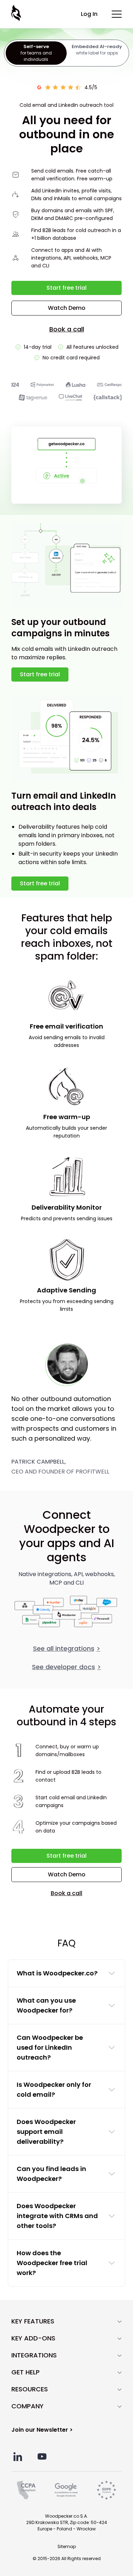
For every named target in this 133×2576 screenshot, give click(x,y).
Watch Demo (67, 308)
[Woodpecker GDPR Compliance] (106, 2490)
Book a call (67, 329)
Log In (89, 14)
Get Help (26, 2372)
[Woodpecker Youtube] (42, 2457)
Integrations (34, 2355)
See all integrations (67, 1648)
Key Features (33, 2321)
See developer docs (66, 1667)
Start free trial (66, 288)
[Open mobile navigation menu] (117, 14)
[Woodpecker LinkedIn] (18, 2457)
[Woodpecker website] (17, 13)
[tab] (36, 53)
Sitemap (67, 2546)
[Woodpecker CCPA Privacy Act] (26, 2490)
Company (27, 2406)
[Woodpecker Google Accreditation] (66, 2490)
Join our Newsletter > (42, 2430)
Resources (30, 2389)
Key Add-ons (33, 2338)
